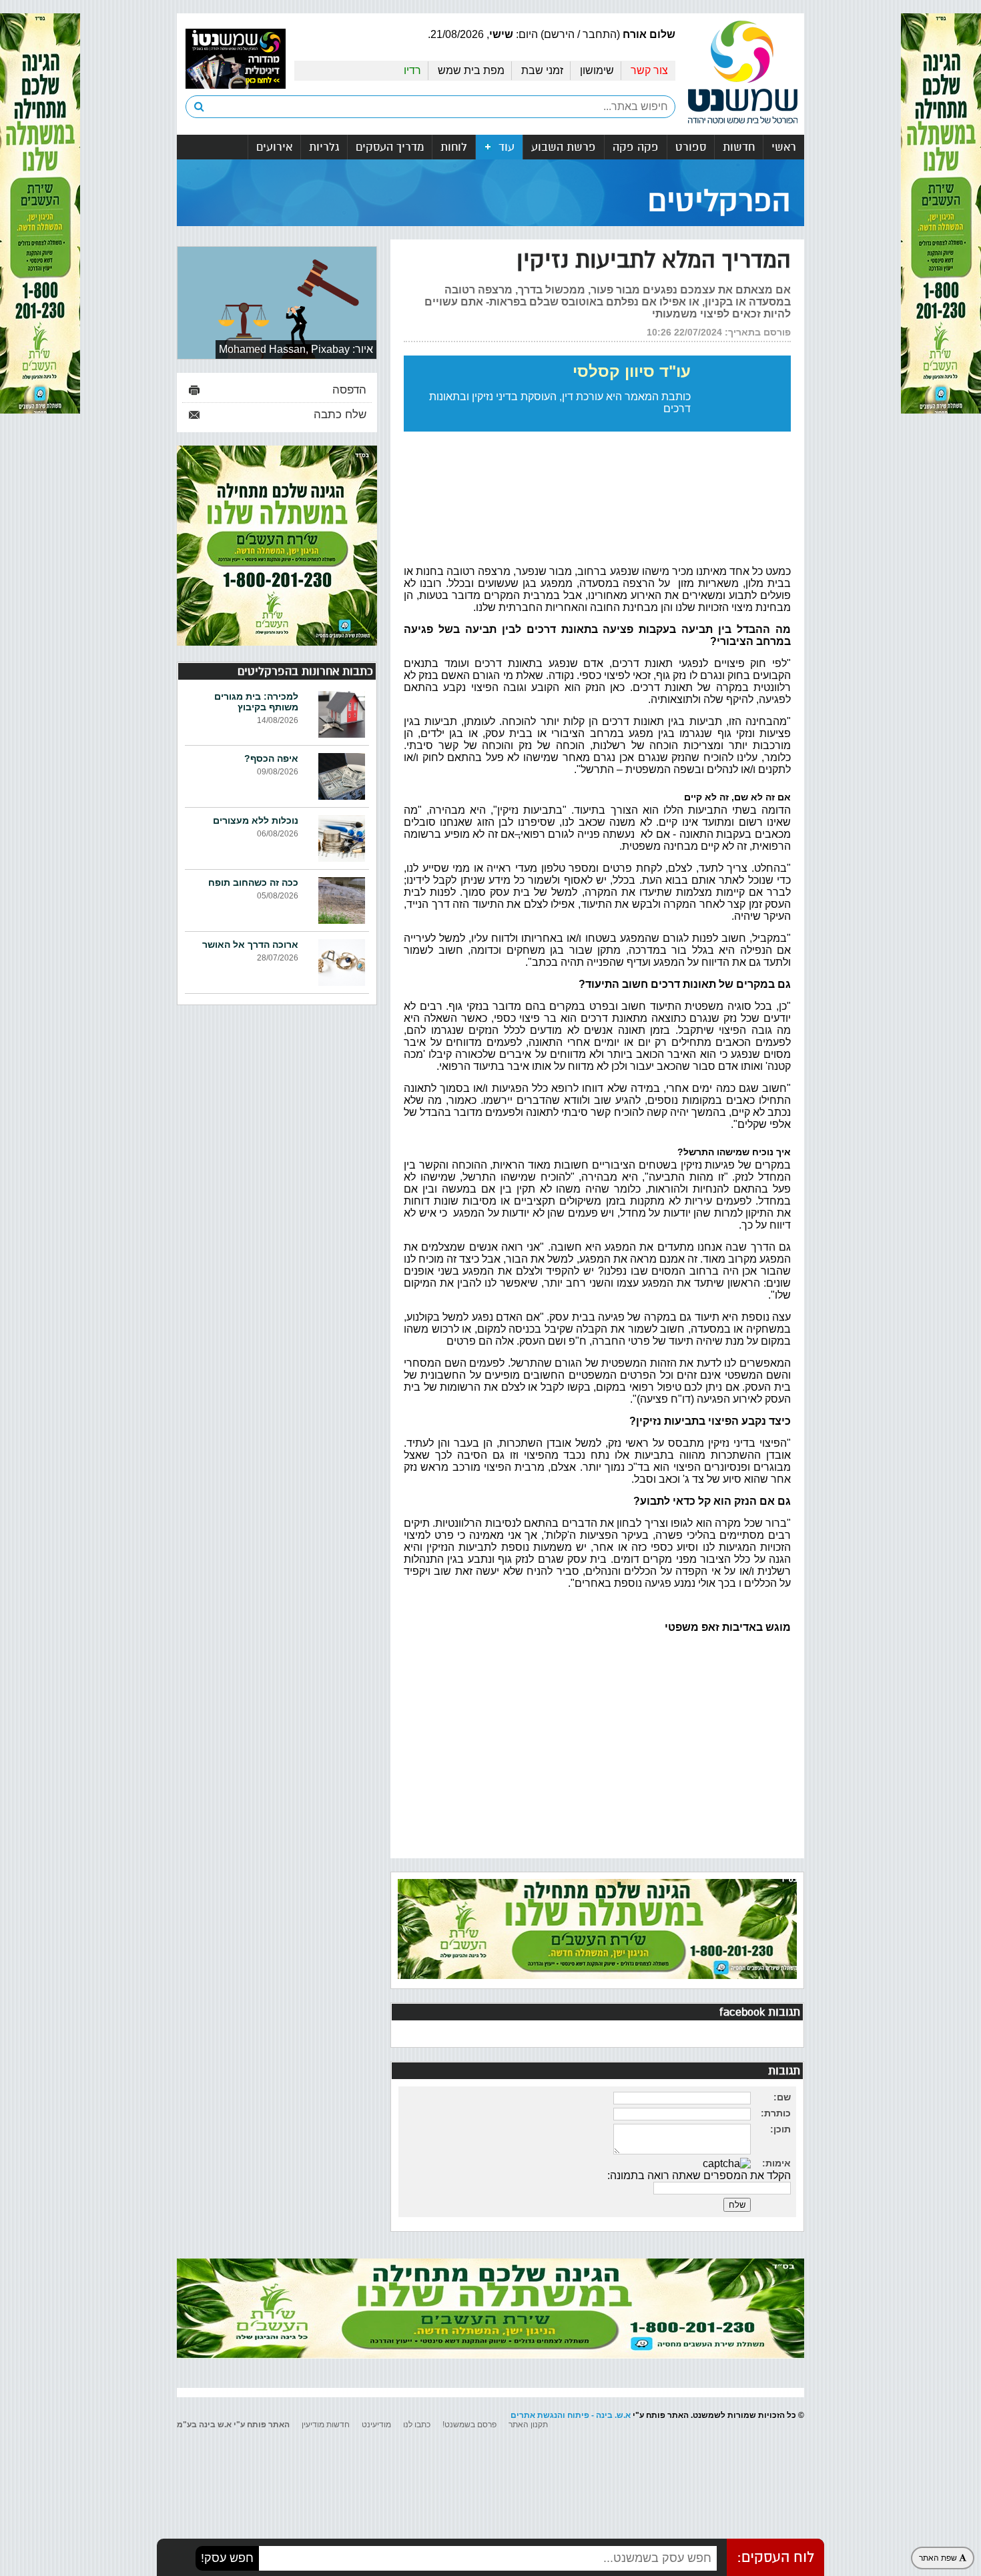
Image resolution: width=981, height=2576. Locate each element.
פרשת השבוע (564, 147)
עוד (505, 147)
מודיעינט (376, 2425)
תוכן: (780, 2129)
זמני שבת (542, 70)
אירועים (274, 147)
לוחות (454, 147)
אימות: (776, 2163)
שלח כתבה (340, 415)
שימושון (597, 70)
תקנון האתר (528, 2425)
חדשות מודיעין (326, 2425)
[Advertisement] (597, 1749)
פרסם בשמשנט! (469, 2425)
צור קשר (649, 70)
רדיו (412, 70)
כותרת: (776, 2113)
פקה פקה (636, 147)
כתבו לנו (417, 2425)
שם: (782, 2097)
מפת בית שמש (471, 70)
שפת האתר (939, 2558)
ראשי (784, 147)
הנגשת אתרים (537, 2415)
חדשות (739, 147)
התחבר (600, 34)
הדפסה (349, 390)
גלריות (324, 147)
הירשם (559, 34)
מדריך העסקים (390, 147)
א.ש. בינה (613, 2415)
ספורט (691, 147)
